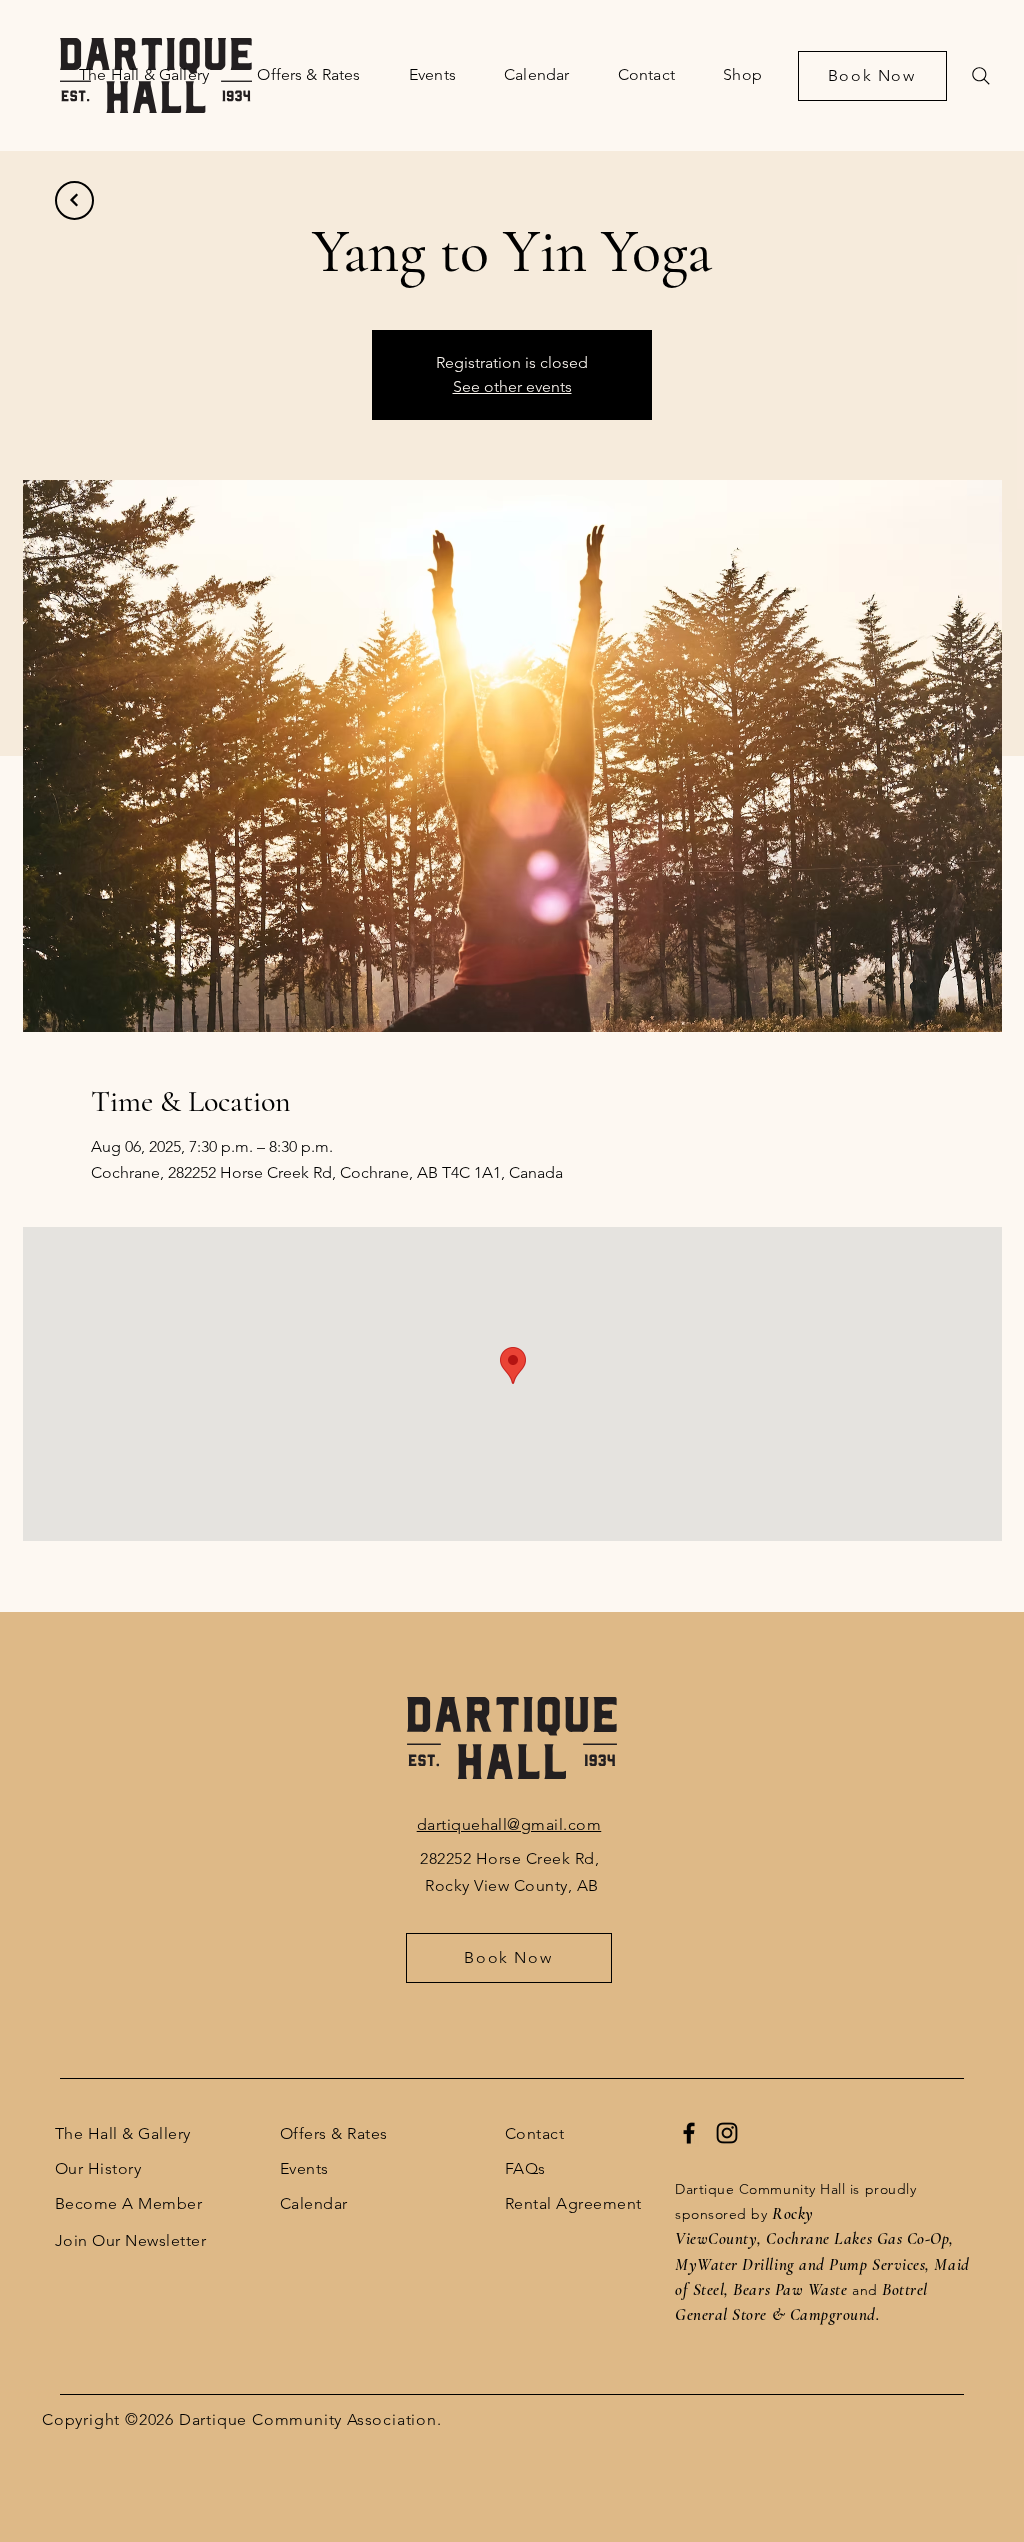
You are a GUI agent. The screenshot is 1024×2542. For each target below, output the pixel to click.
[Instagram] (727, 2133)
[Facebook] (689, 2133)
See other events (512, 386)
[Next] (74, 200)
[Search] (981, 76)
